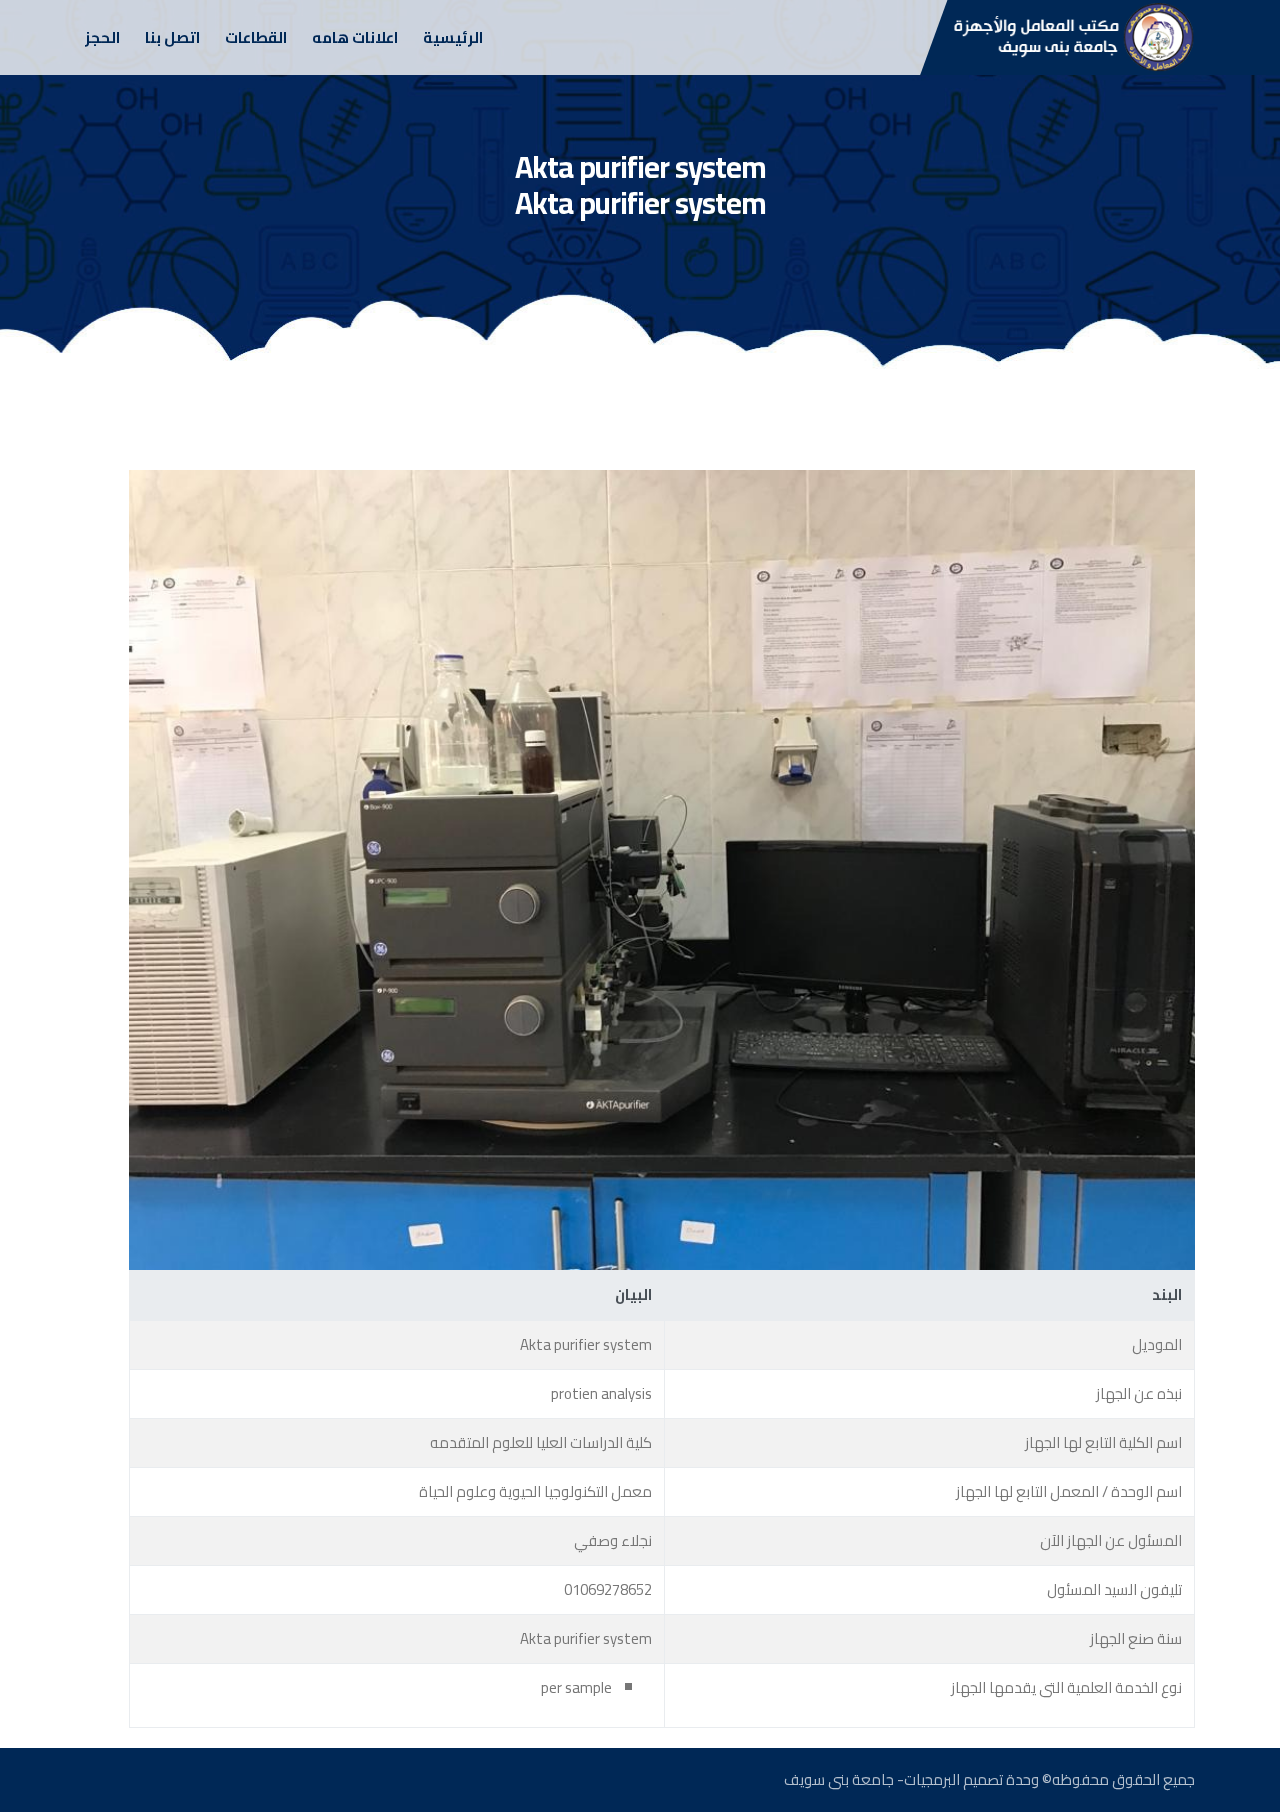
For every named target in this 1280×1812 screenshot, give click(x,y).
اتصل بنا (172, 37)
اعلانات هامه (355, 37)
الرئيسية (453, 37)
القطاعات (256, 37)
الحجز (102, 37)
